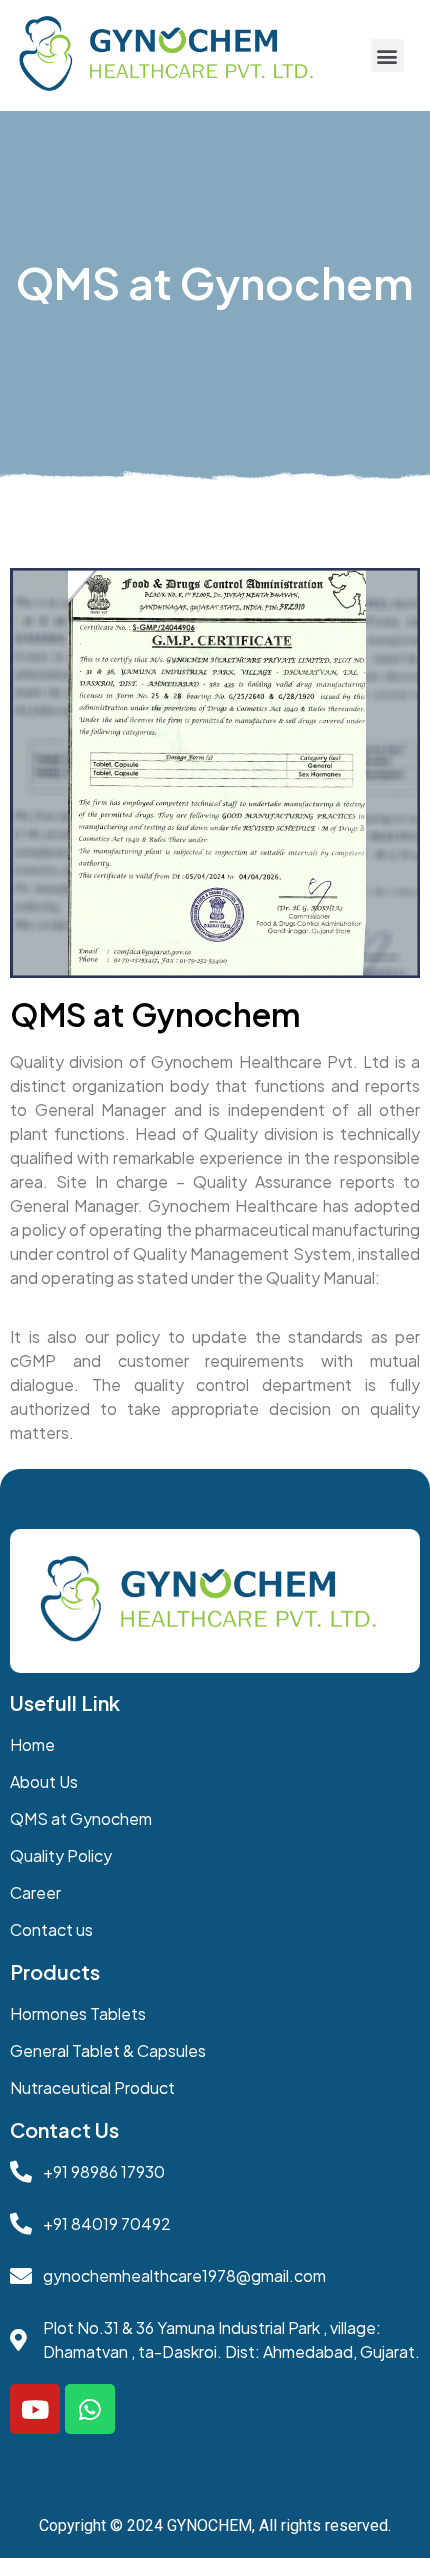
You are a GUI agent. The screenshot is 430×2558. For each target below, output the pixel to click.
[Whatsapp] (90, 2409)
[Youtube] (35, 2409)
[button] (387, 55)
